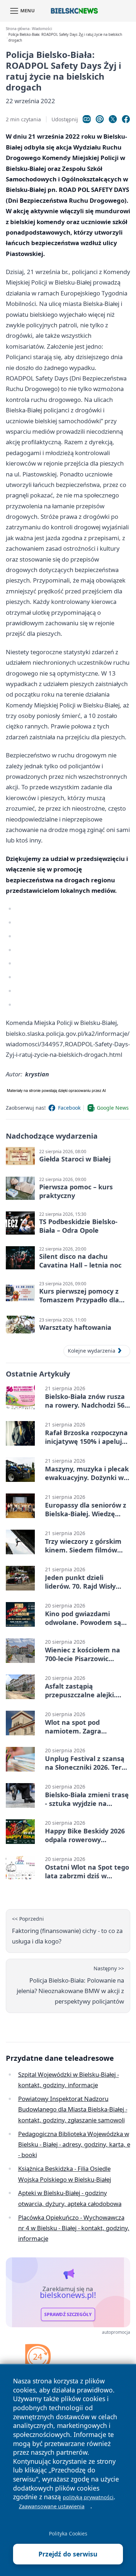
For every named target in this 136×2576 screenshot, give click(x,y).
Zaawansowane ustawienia (52, 2506)
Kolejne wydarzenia (92, 1351)
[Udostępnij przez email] (100, 119)
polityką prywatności (88, 2497)
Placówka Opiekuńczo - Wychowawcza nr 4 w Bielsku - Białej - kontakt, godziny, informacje (74, 2228)
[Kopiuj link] (87, 119)
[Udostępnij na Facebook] (126, 119)
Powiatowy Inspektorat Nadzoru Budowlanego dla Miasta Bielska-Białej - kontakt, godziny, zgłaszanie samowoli (73, 2109)
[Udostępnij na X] (113, 119)
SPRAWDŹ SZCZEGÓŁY (68, 2314)
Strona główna (18, 29)
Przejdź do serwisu (68, 2554)
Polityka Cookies (68, 2533)
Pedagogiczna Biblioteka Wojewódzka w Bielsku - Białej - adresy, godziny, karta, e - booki (74, 2144)
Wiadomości (42, 29)
